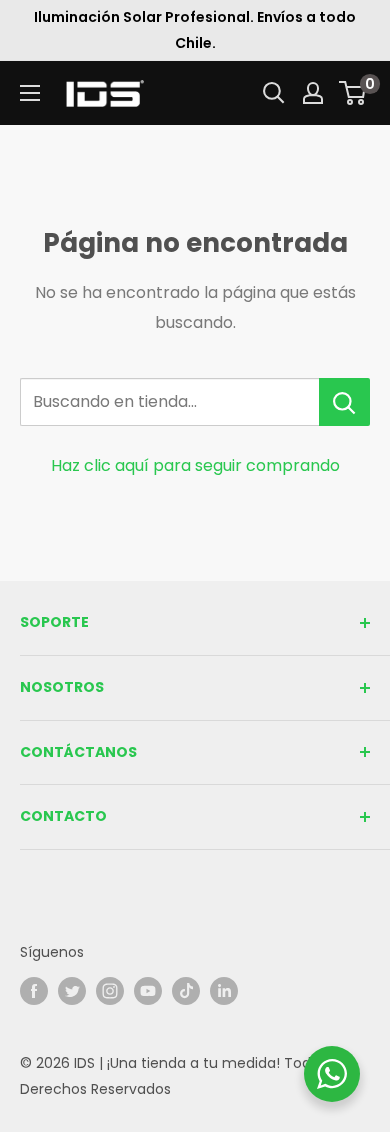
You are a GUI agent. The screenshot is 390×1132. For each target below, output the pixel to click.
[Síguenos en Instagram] (110, 991)
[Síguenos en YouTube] (148, 991)
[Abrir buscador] (274, 93)
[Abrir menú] (30, 93)
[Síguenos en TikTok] (186, 991)
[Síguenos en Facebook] (34, 991)
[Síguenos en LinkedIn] (224, 991)
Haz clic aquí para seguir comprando (195, 465)
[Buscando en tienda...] (344, 402)
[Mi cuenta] (313, 93)
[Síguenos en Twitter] (72, 991)
